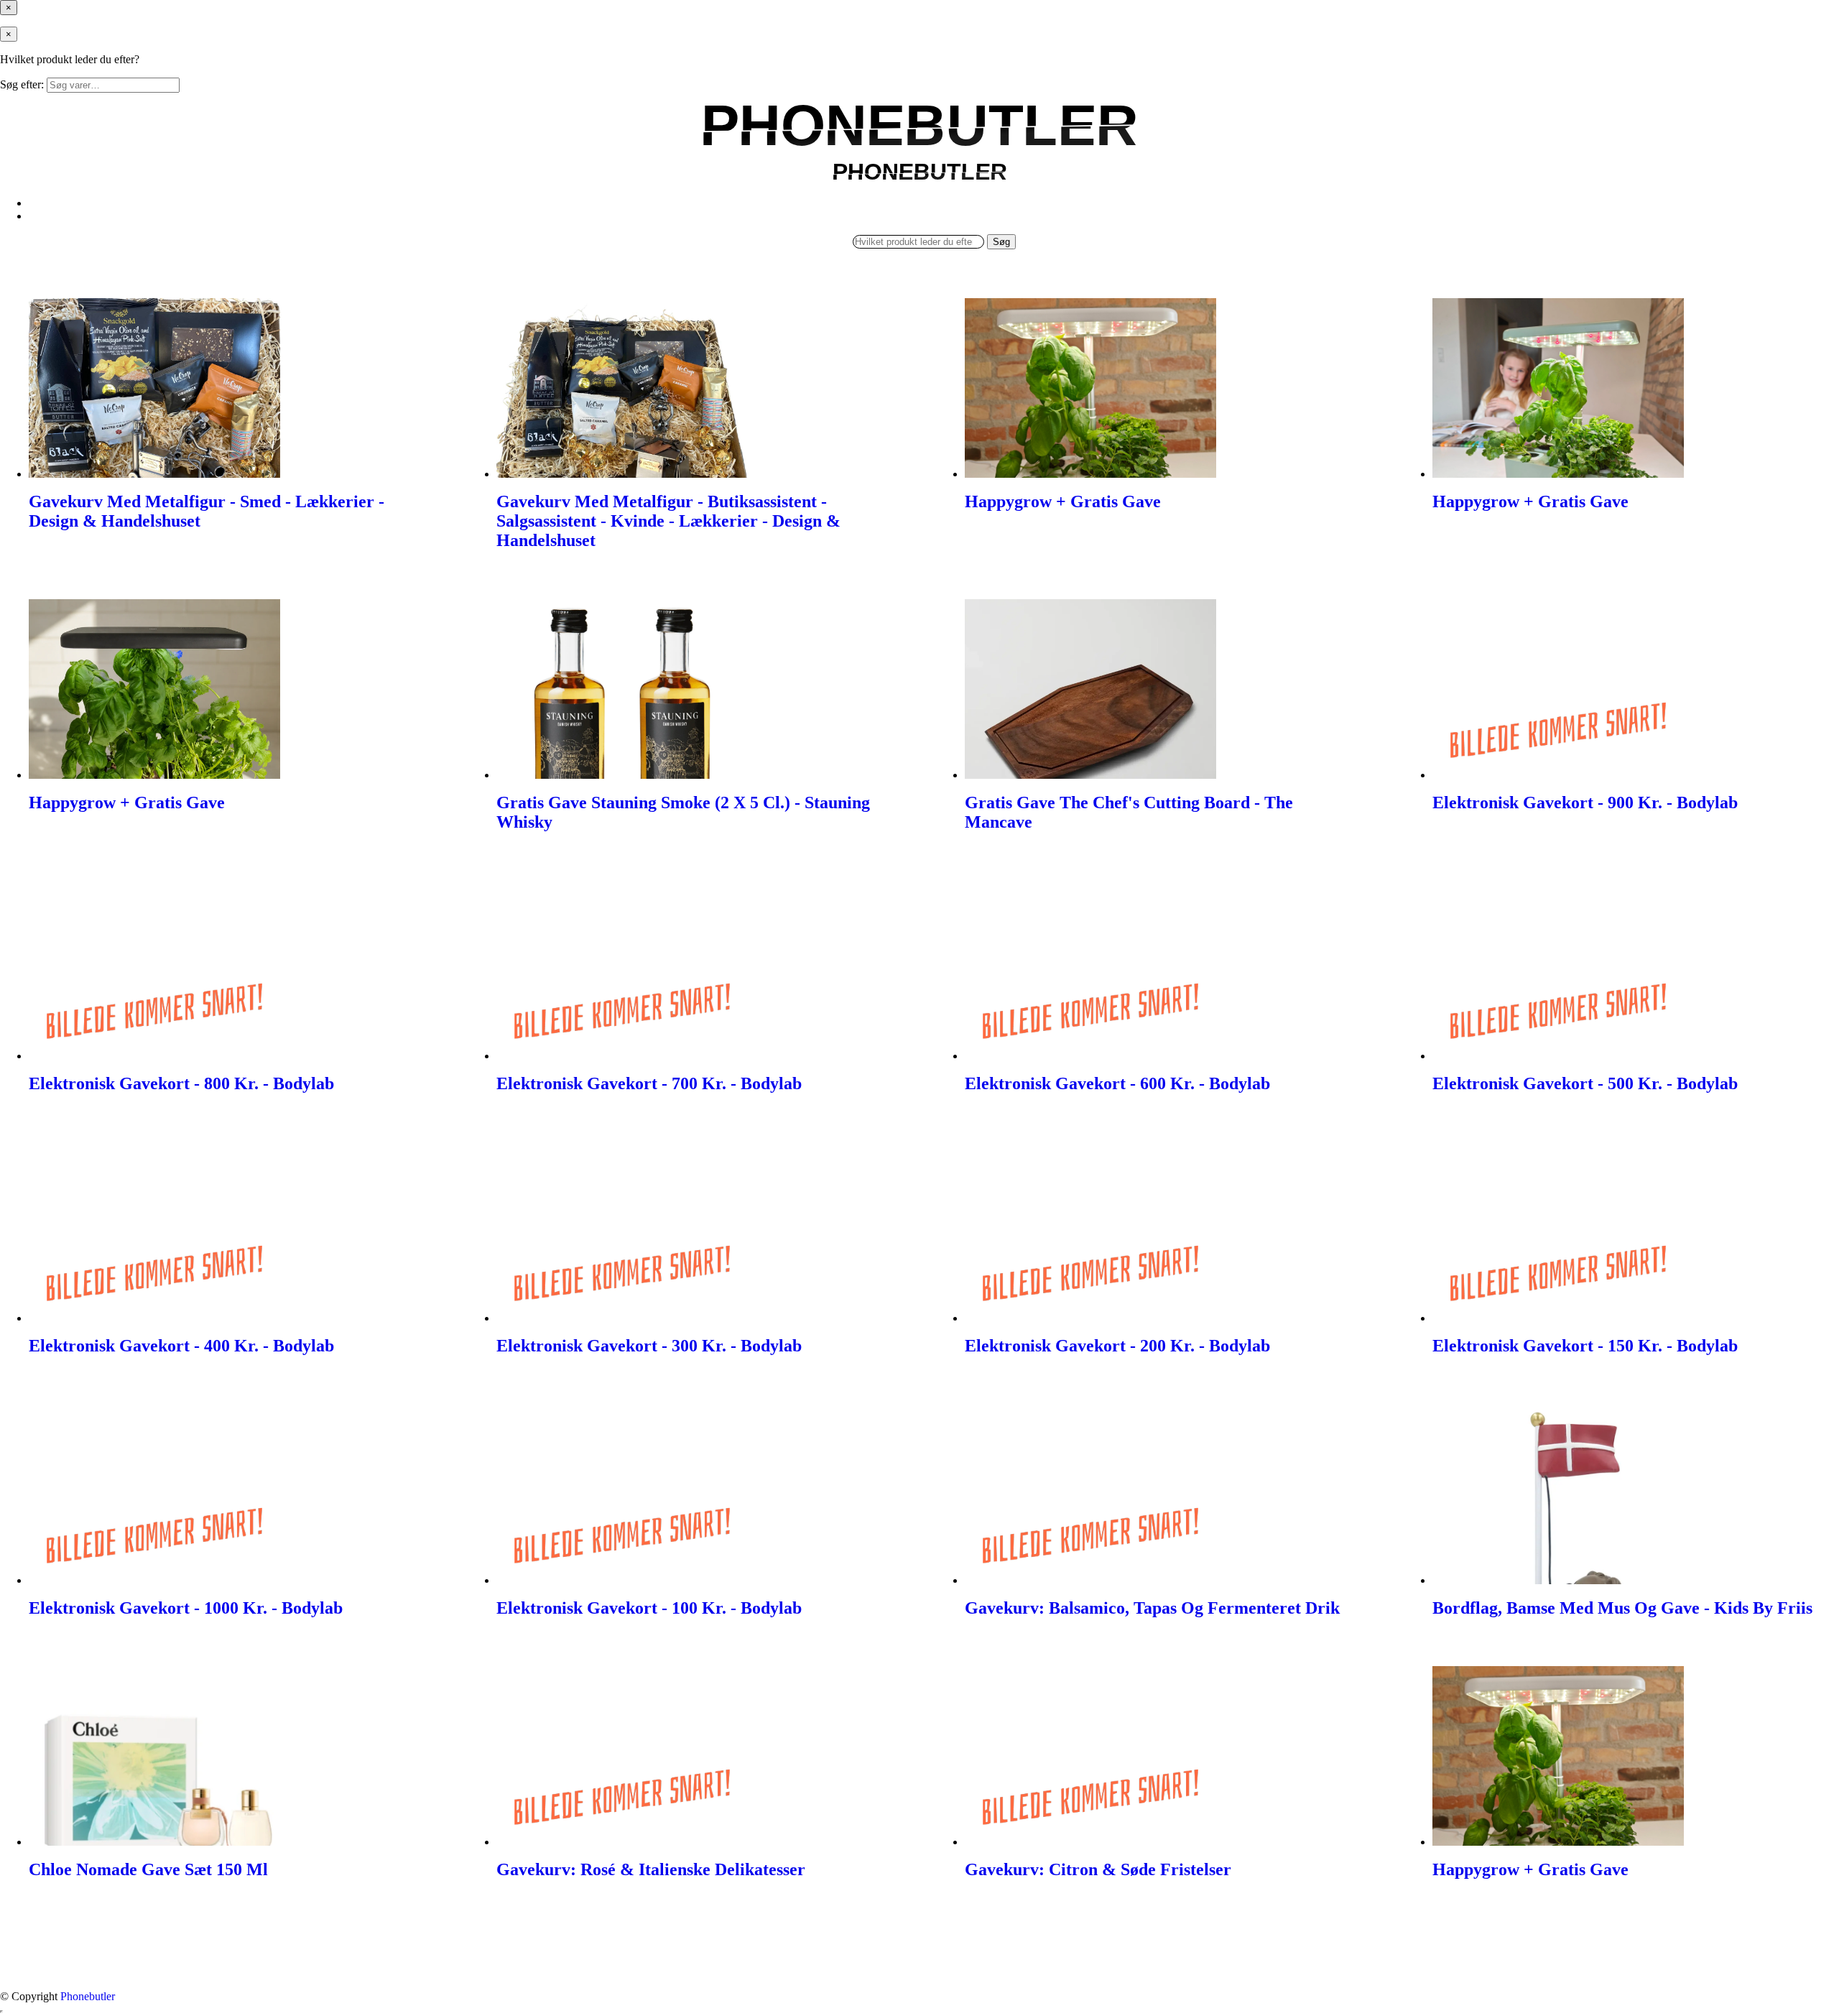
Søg (1001, 242)
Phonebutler (88, 1996)
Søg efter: (22, 84)
